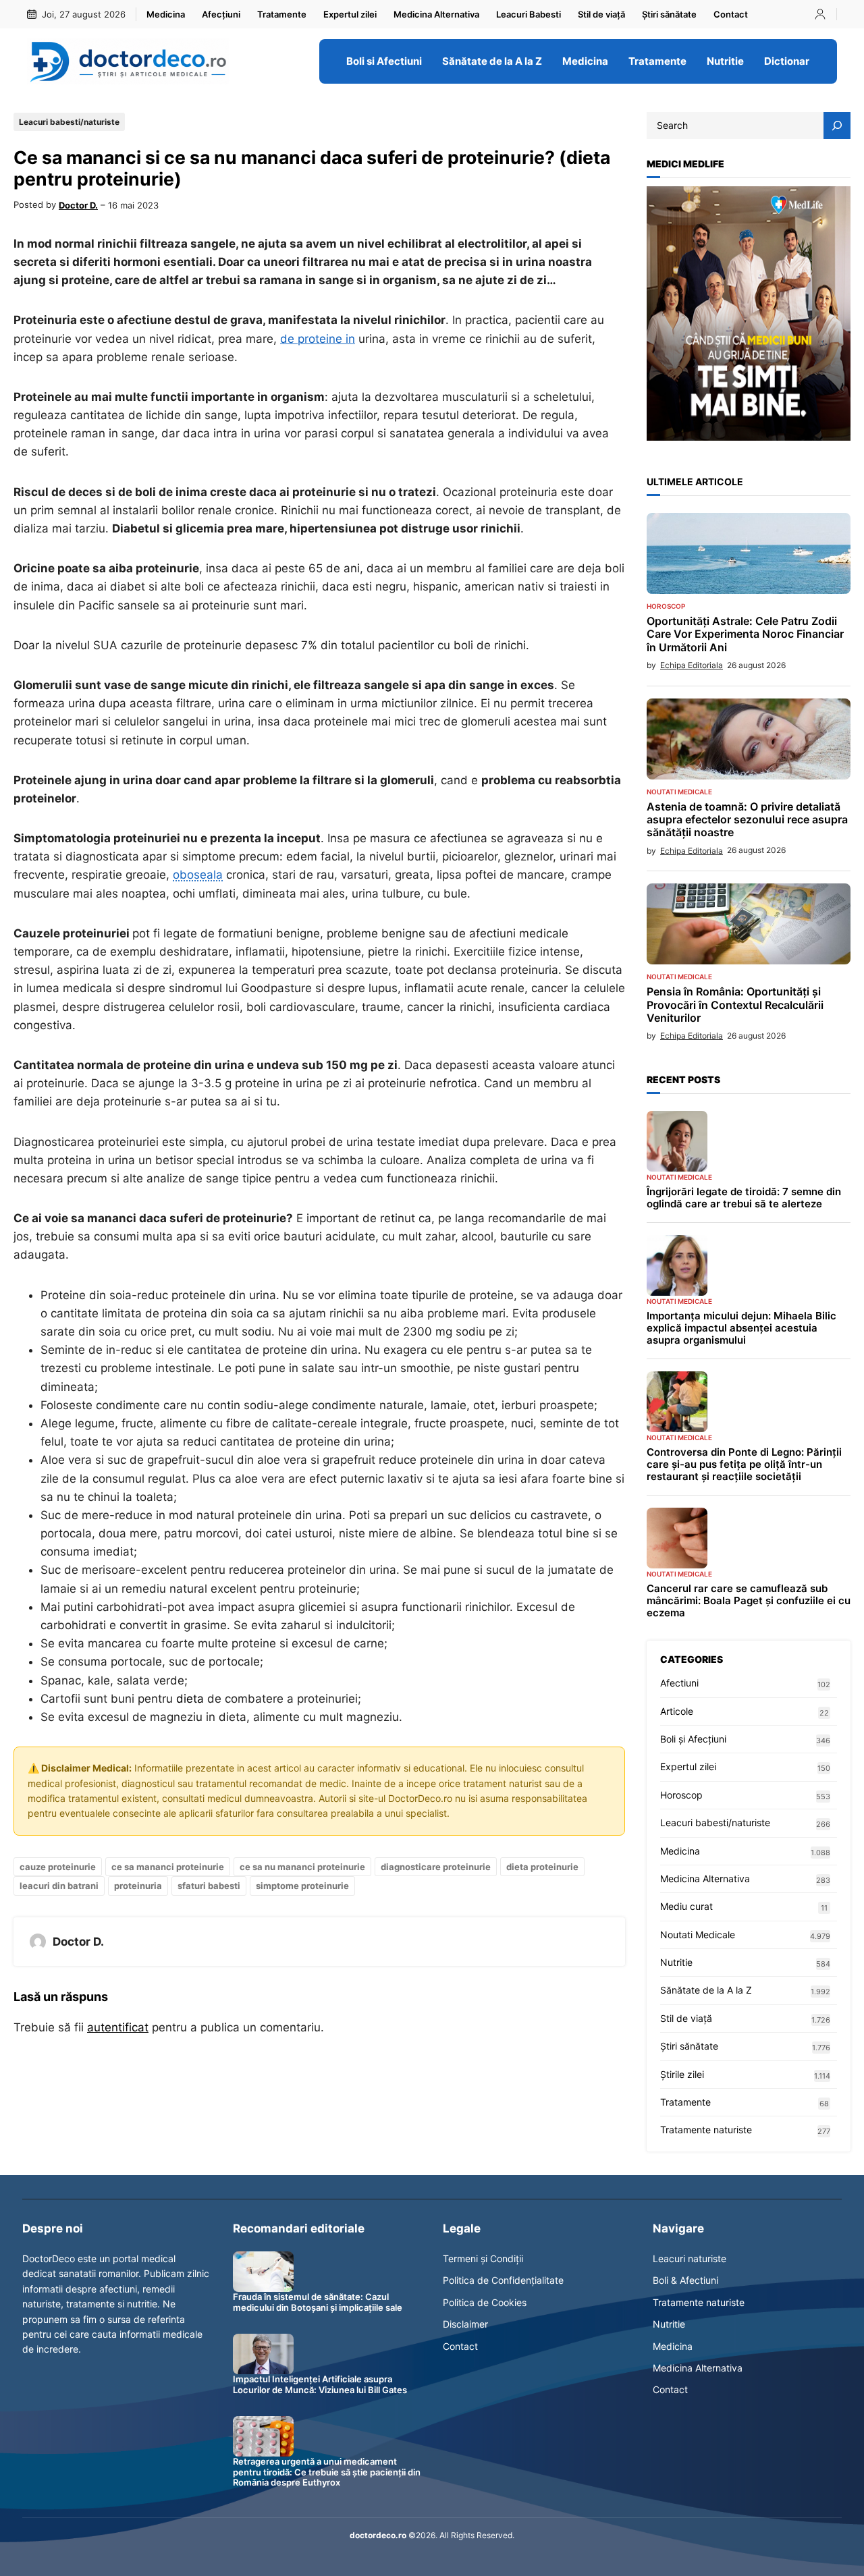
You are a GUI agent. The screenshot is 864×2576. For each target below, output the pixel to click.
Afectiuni (679, 1683)
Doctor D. (78, 205)
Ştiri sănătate (689, 2046)
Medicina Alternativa (705, 1879)
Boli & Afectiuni (685, 2280)
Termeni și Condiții (483, 2258)
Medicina (680, 1851)
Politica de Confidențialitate (503, 2280)
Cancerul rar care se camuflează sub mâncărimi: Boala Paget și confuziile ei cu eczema (749, 1601)
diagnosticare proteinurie (436, 1867)
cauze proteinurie (58, 1867)
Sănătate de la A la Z (706, 1990)
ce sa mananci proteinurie (168, 1867)
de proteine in (318, 339)
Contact (460, 2346)
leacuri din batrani (59, 1886)
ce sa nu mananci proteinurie (302, 1867)
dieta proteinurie (542, 1867)
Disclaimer (465, 2324)
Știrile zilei (682, 2074)
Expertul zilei (688, 1766)
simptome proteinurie (302, 1886)
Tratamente (685, 2102)
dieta (190, 1699)
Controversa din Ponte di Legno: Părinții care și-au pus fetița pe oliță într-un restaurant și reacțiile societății (744, 1464)
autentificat (118, 2027)
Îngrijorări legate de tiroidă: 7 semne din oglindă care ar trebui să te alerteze (744, 1198)
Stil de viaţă (686, 2018)
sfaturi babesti (209, 1886)
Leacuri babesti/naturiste (69, 122)
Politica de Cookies (485, 2302)
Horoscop (666, 606)
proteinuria (138, 1886)
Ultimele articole (695, 482)
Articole (677, 1711)
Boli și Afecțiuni (693, 1739)
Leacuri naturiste (690, 2258)
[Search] (837, 126)
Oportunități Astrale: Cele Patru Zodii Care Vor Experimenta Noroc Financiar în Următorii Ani (745, 634)
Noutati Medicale (679, 792)
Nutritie (676, 1962)
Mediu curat (686, 1906)
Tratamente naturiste (706, 2130)
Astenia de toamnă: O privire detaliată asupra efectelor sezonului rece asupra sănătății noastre (747, 820)
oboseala (198, 875)
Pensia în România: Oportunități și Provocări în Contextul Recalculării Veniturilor (735, 1005)
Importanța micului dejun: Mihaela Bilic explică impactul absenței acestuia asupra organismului (741, 1328)
